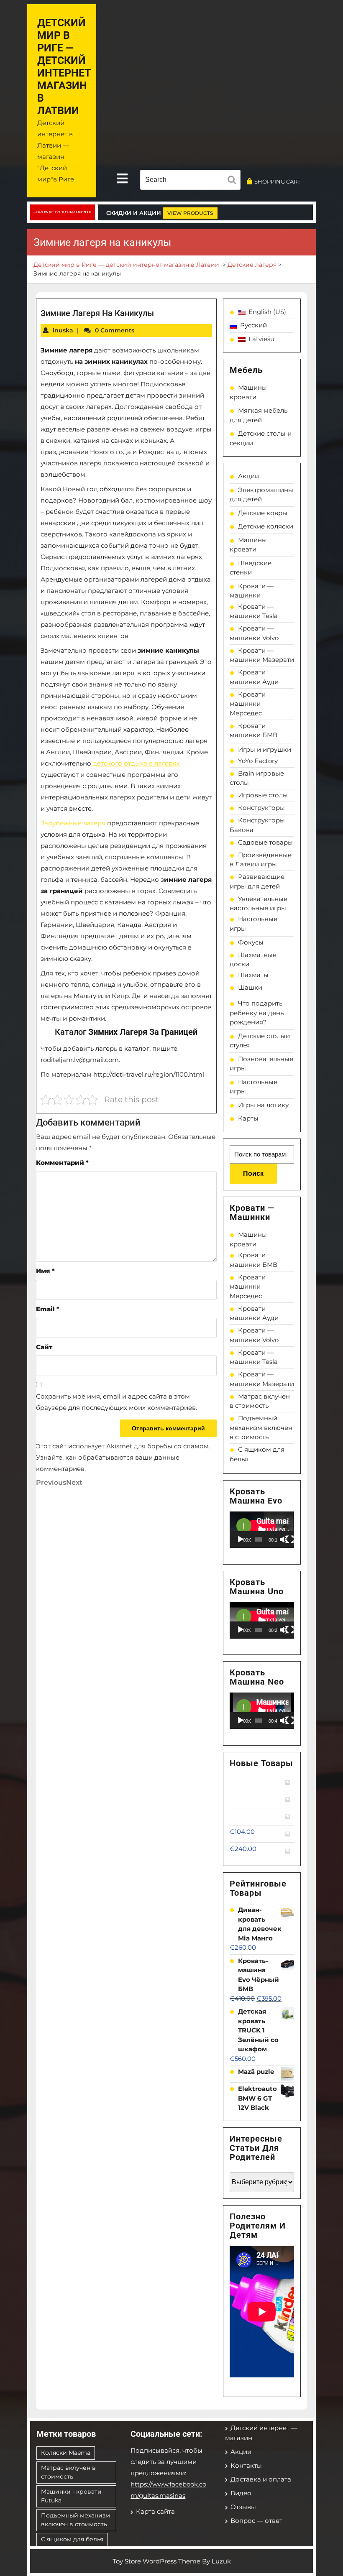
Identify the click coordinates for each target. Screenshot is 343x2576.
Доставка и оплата (261, 2479)
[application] (262, 1530)
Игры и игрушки (265, 749)
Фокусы (251, 942)
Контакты (246, 2465)
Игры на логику (263, 1105)
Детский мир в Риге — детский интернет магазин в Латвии (64, 67)
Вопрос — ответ (256, 2521)
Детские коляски (266, 526)
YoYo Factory (258, 761)
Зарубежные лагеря (73, 823)
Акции (248, 476)
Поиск (253, 1173)
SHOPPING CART (277, 181)
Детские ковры (263, 513)
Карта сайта (155, 2511)
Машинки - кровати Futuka (71, 2496)
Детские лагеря (252, 265)
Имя (45, 1271)
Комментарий (62, 1163)
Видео (241, 2493)
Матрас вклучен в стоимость (68, 2472)
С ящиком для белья (72, 2539)
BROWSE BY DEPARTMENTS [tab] (64, 212)
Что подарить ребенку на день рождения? (257, 1013)
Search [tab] (234, 181)
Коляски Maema (66, 2453)
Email (48, 1309)
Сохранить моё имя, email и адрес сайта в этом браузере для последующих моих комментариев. (116, 1402)
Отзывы (243, 2507)
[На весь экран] (290, 1539)
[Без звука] (284, 1539)
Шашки (250, 987)
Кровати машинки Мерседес (248, 704)
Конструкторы (261, 808)
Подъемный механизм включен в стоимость (261, 1427)
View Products (190, 213)
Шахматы (253, 975)
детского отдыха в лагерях (136, 763)
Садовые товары (265, 842)
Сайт (44, 1347)
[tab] (122, 179)
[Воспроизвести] (241, 1539)
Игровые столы (263, 795)
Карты (248, 1118)
